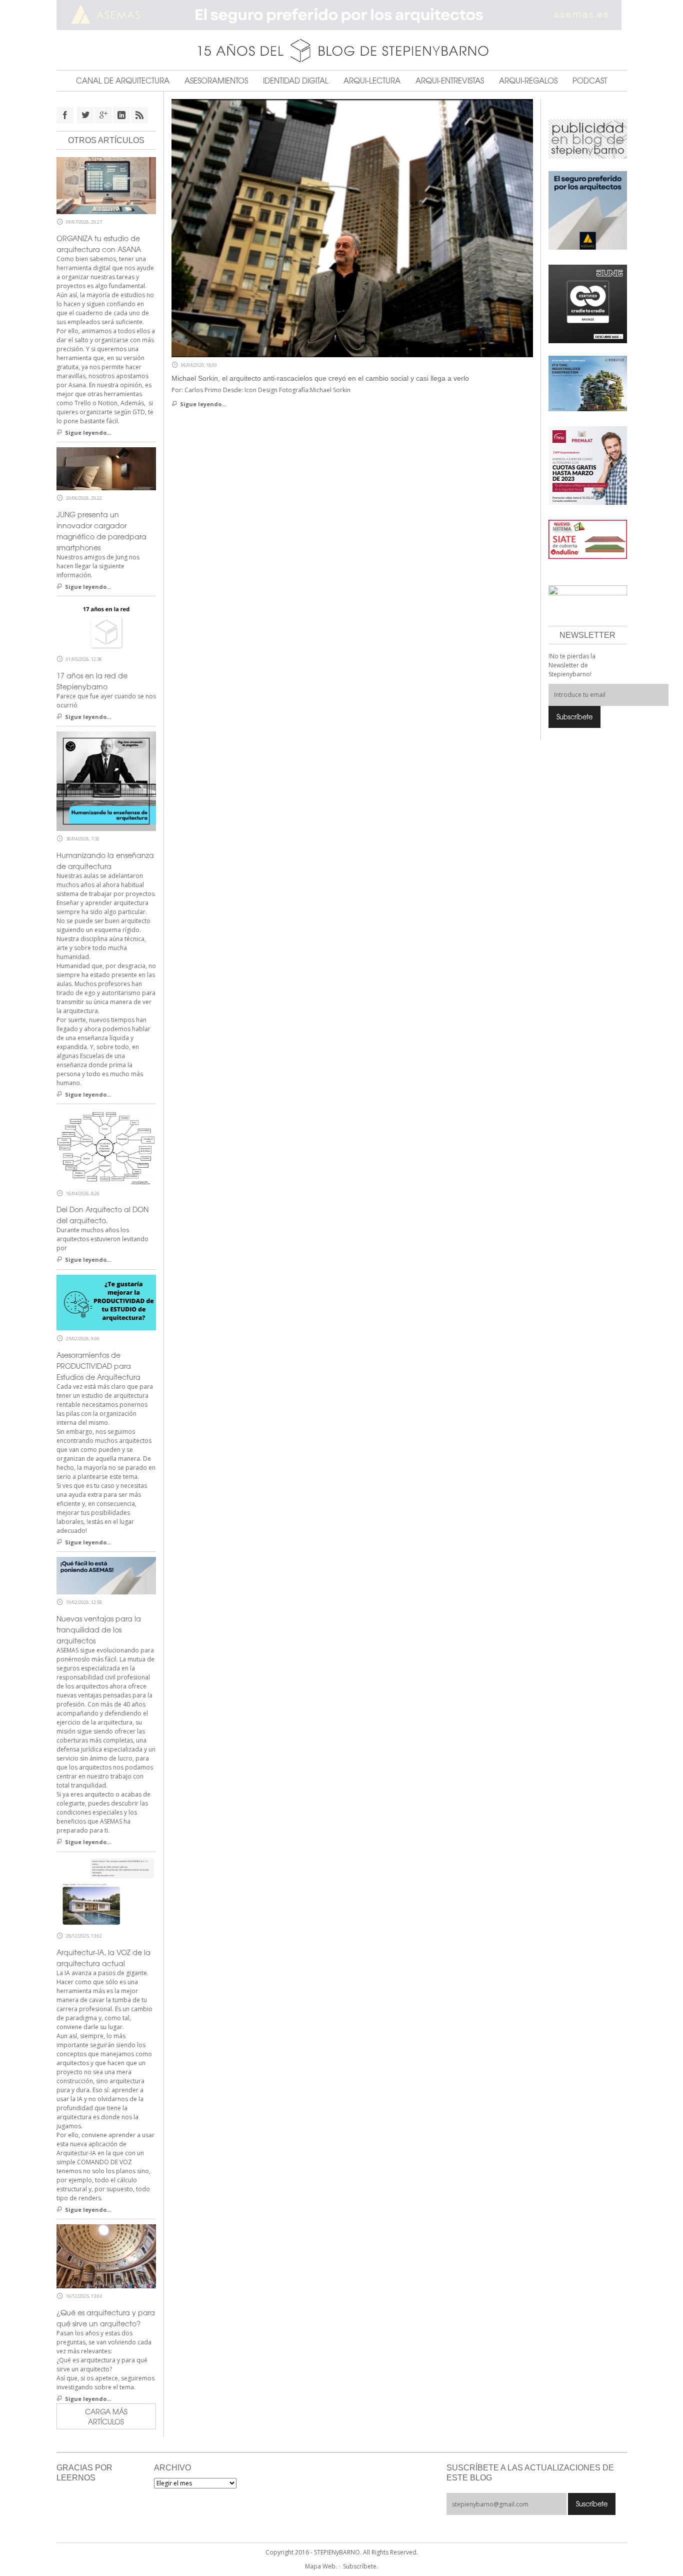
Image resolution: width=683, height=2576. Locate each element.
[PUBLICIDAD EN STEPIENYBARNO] (588, 138)
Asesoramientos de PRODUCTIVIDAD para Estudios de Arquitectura (98, 1366)
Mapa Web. (321, 2566)
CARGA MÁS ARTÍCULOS (106, 2416)
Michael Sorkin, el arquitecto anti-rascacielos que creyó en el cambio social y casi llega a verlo (320, 378)
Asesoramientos (216, 81)
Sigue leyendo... (203, 404)
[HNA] (588, 465)
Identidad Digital (296, 81)
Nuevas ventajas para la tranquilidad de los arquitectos (99, 1629)
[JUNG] (588, 303)
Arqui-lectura (372, 81)
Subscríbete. (360, 2566)
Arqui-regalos (528, 81)
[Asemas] (342, 15)
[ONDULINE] (588, 539)
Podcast (590, 81)
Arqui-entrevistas (450, 81)
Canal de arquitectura (123, 81)
